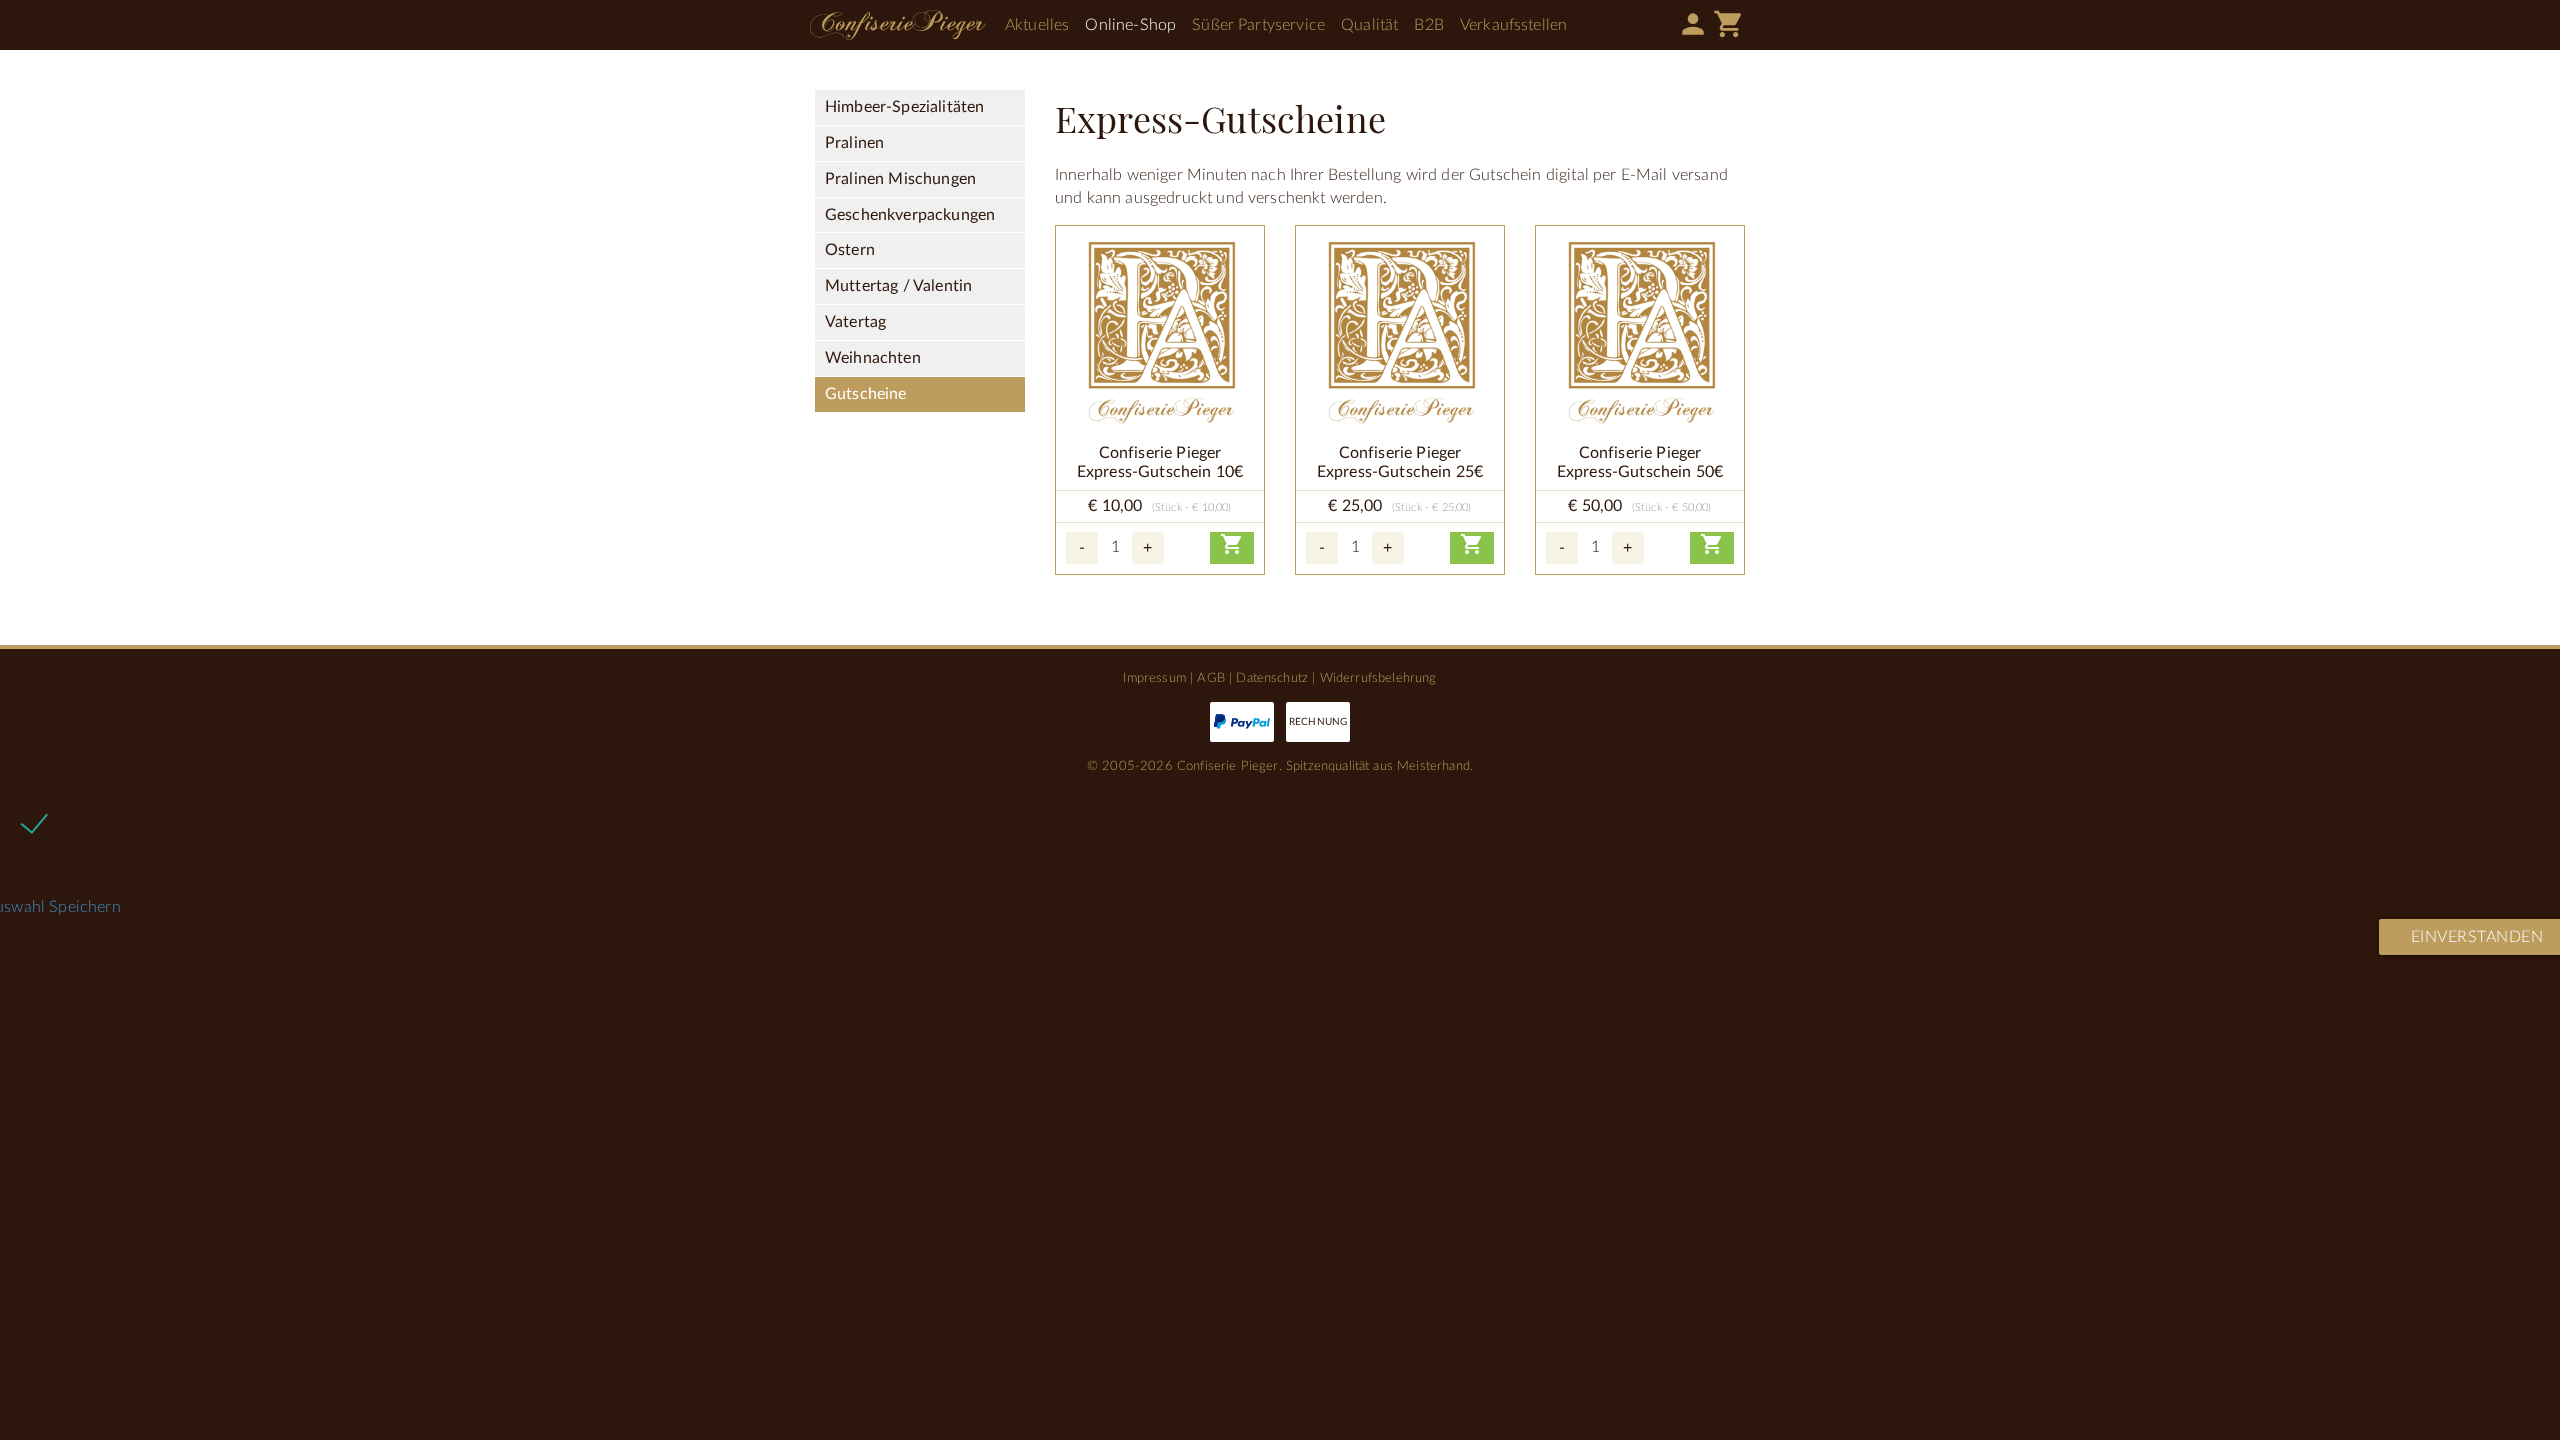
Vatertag (855, 322)
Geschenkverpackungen (910, 215)
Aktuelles (1037, 25)
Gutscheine (866, 394)
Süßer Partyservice (1258, 25)
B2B (1428, 25)
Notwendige (99, 822)
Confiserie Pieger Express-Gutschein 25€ (1400, 462)
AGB (1210, 678)
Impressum (1154, 678)
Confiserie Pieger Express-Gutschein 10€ (1160, 462)
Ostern (850, 250)
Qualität (1369, 25)
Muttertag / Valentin (898, 286)
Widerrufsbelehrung (1378, 678)
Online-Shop (1130, 25)
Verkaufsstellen (1513, 25)
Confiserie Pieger (898, 25)
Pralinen (854, 143)
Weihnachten (873, 358)
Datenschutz (1272, 678)
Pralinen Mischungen (900, 179)
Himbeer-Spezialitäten (904, 107)
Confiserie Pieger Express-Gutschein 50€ (1640, 462)
